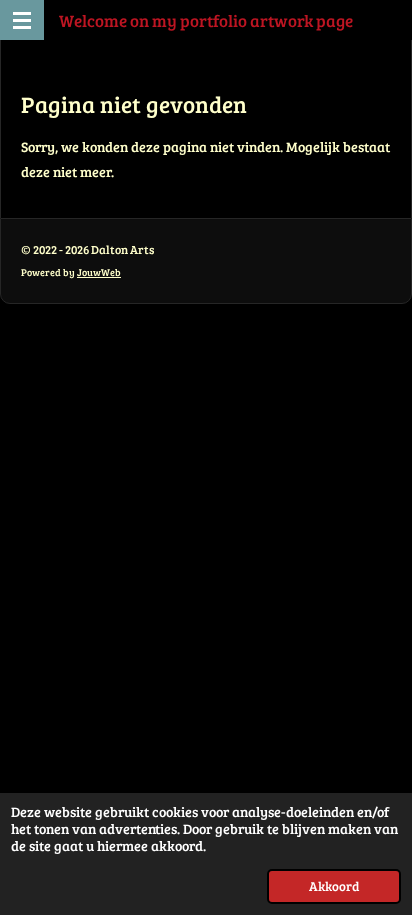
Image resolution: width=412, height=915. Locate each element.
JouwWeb (99, 272)
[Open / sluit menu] (22, 20)
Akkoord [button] (334, 886)
